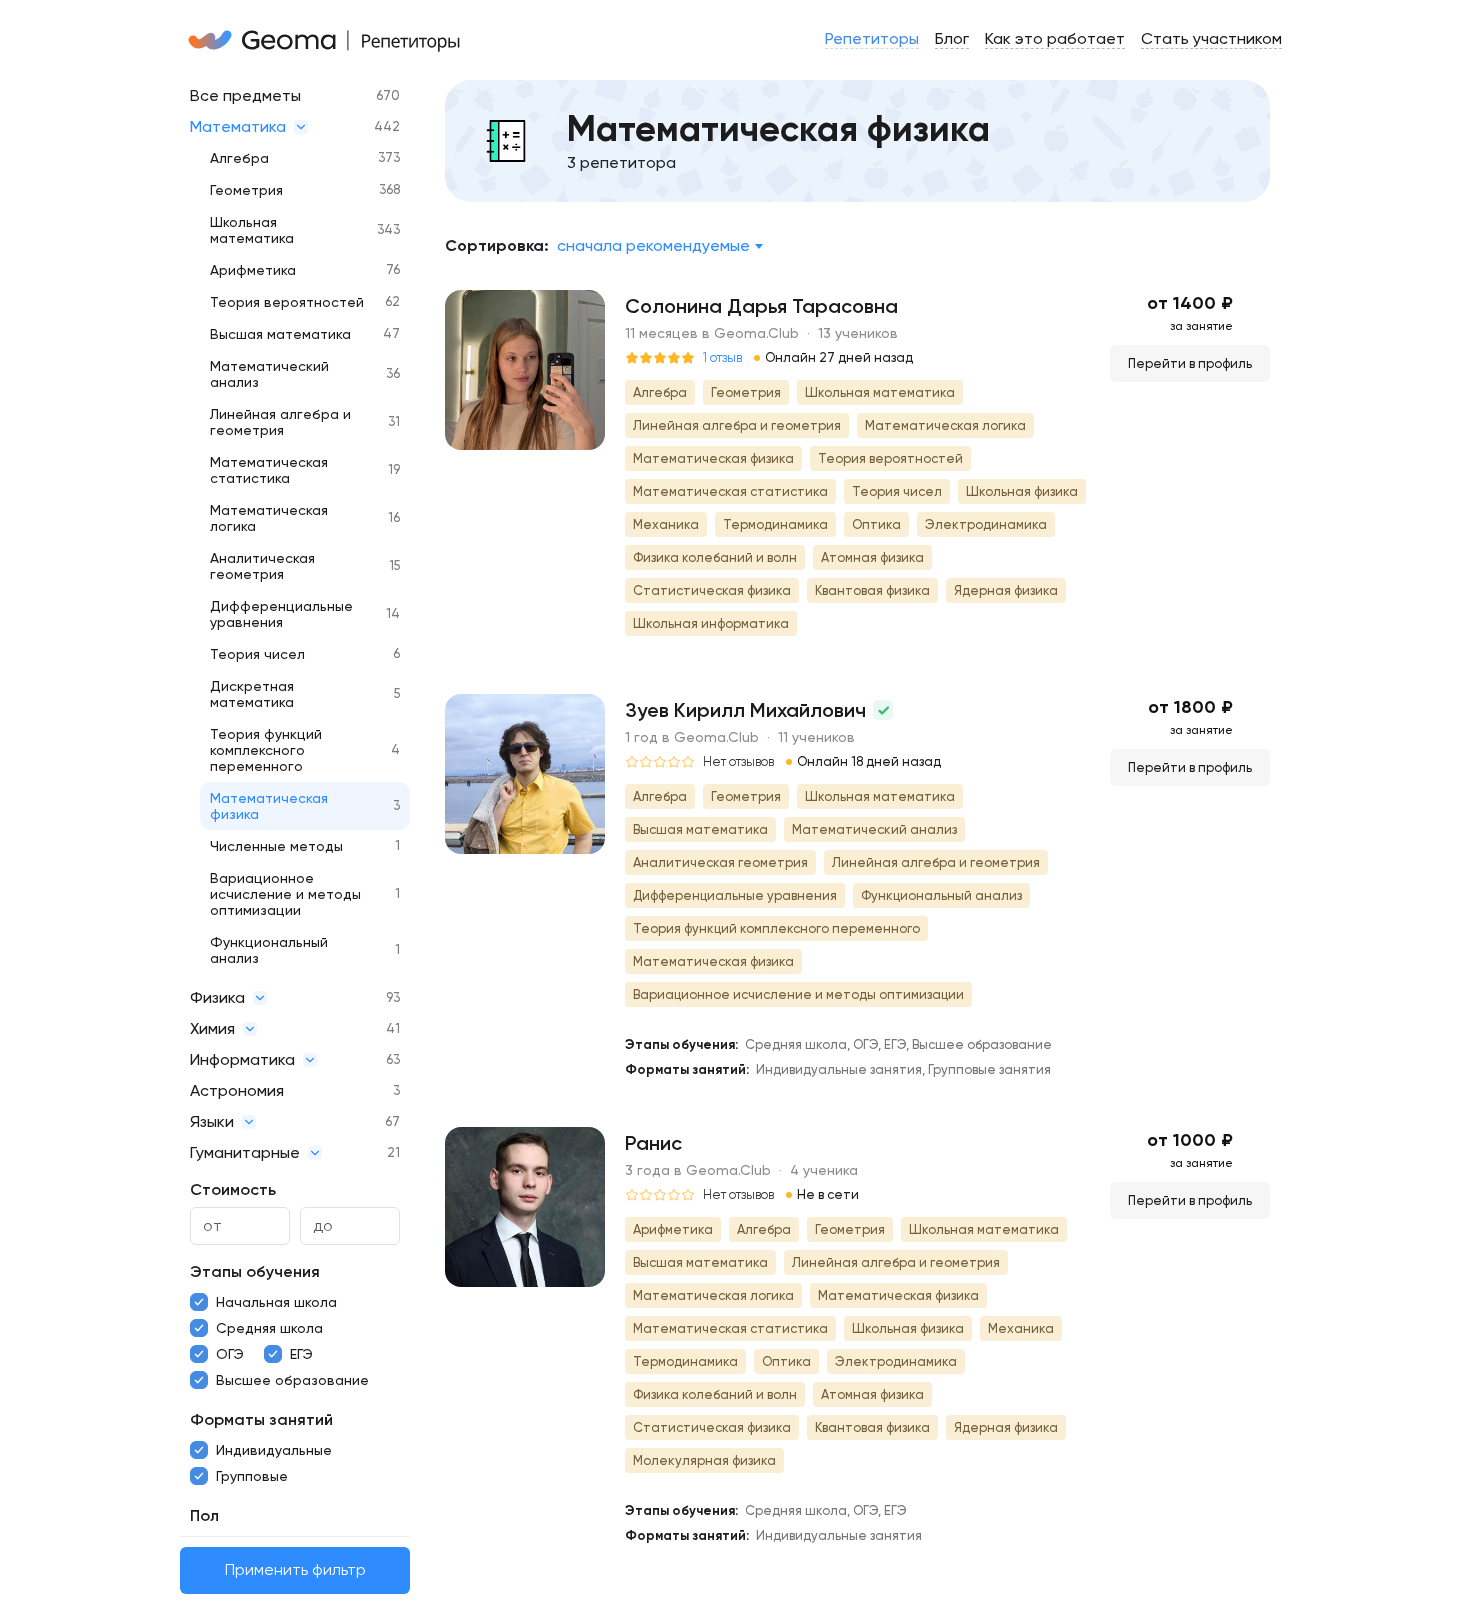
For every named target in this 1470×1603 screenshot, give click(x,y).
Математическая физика (269, 806)
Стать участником (1211, 38)
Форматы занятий (261, 1419)
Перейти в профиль (1190, 363)
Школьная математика (252, 230)
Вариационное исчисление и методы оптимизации (285, 894)
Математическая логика (269, 518)
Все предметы (245, 95)
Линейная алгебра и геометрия (280, 422)
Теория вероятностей (287, 302)
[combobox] (659, 246)
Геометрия (246, 190)
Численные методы (276, 846)
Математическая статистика (269, 470)
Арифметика (253, 270)
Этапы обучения (255, 1271)
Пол (204, 1515)
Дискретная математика (252, 694)
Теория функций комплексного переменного (266, 750)
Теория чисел (257, 654)
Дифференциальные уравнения (281, 614)
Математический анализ (269, 374)
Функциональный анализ (269, 950)
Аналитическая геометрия (262, 566)
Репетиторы (872, 38)
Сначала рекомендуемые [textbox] (653, 245)
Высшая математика (280, 334)
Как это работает (1055, 38)
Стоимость (233, 1189)
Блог (952, 38)
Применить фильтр (295, 1570)
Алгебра (239, 158)
